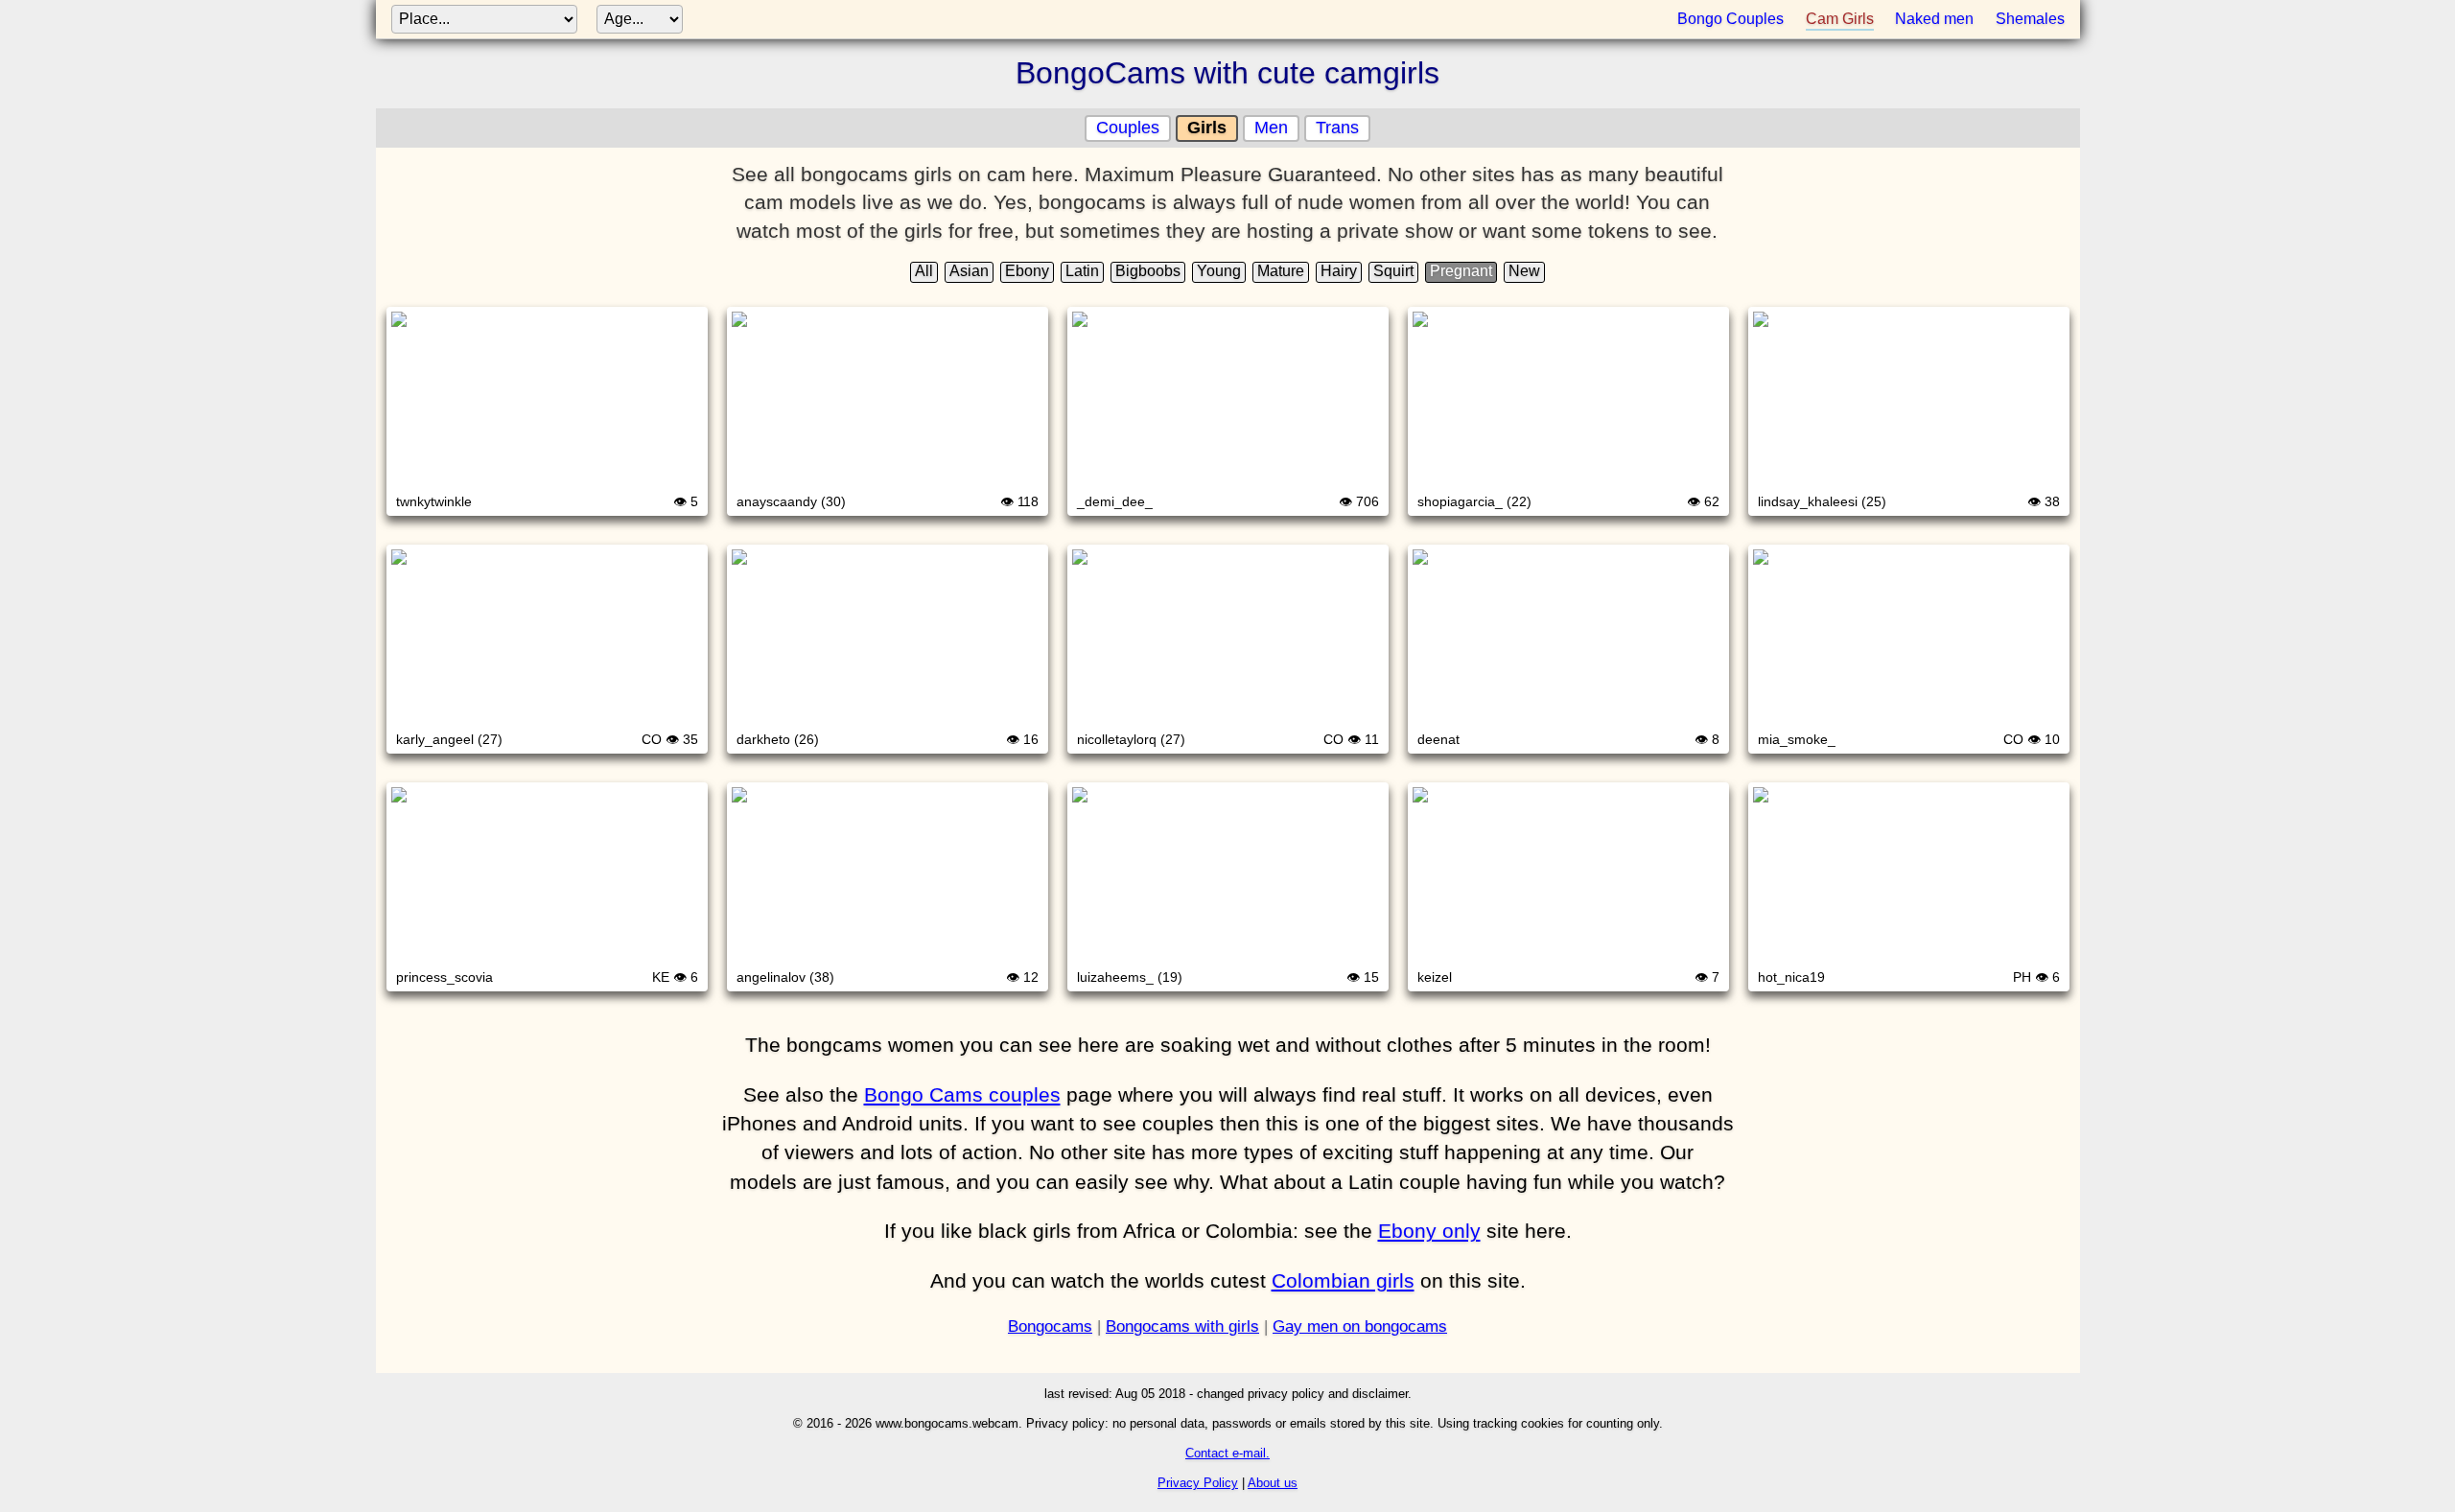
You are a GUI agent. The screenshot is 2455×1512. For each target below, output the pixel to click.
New (1524, 271)
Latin (1082, 271)
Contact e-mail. (1227, 1453)
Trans (1337, 128)
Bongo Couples (1730, 19)
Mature (1281, 271)
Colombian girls (1343, 1280)
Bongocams (1050, 1326)
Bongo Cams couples (962, 1094)
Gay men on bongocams (1360, 1326)
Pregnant (1461, 271)
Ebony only (1429, 1231)
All (924, 271)
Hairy (1339, 271)
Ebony (1027, 271)
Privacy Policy (1198, 1483)
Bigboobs (1148, 271)
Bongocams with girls (1182, 1326)
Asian (969, 271)
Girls (1207, 128)
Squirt (1393, 271)
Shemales (2030, 19)
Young (1219, 271)
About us (1273, 1483)
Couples (1128, 128)
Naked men (1934, 19)
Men (1271, 128)
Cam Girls (1840, 19)
